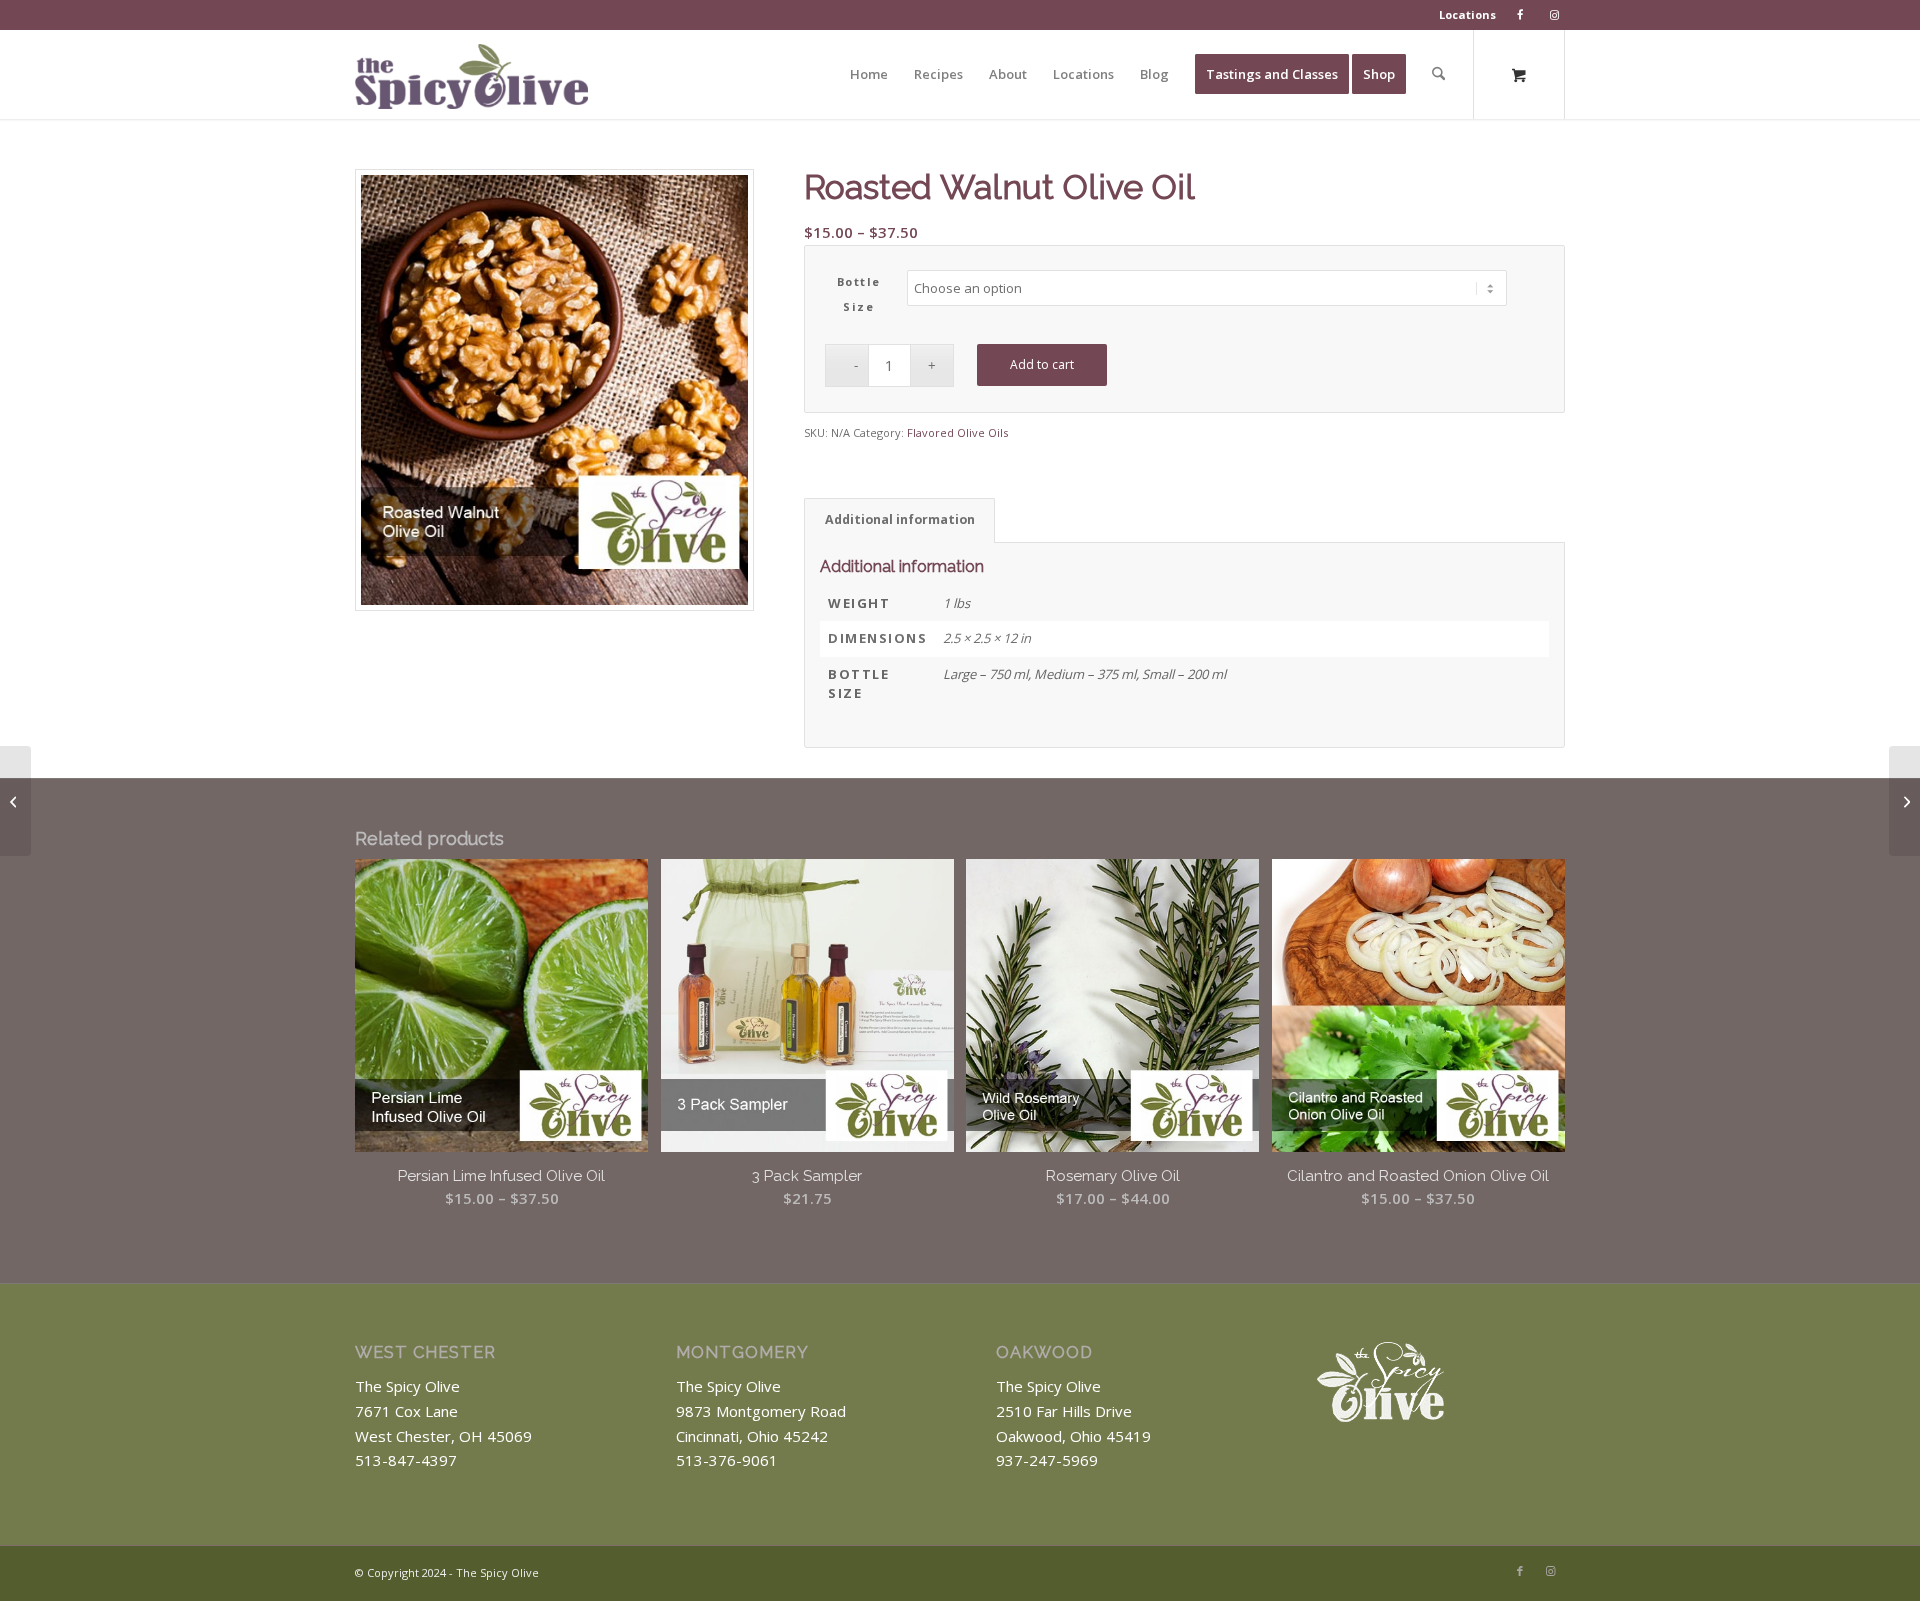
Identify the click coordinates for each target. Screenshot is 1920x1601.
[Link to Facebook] (1520, 1571)
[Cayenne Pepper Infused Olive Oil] (15, 801)
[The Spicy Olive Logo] (471, 81)
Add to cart (1042, 364)
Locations (1467, 14)
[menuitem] (1468, 15)
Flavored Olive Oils (957, 432)
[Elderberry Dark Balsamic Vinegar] (1904, 801)
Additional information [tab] (900, 519)
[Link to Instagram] (1550, 1571)
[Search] (1438, 74)
